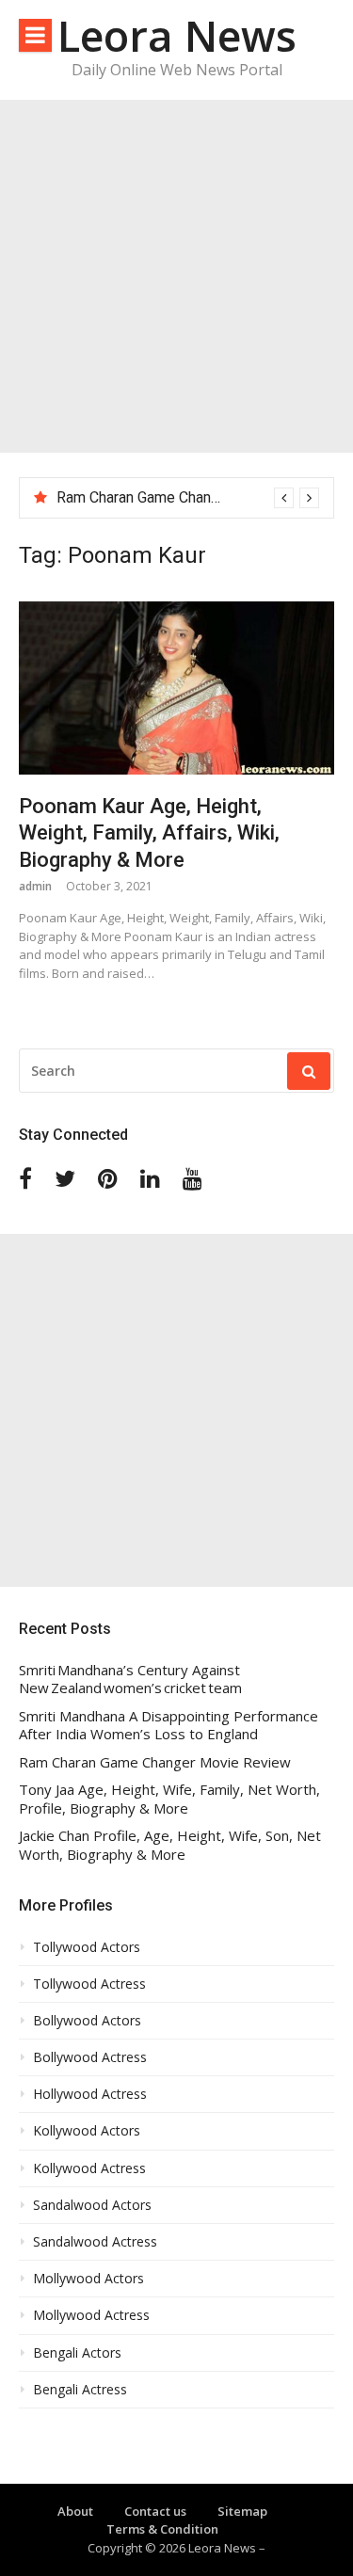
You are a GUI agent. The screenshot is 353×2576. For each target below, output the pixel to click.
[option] (188, 498)
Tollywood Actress (89, 1984)
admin (35, 886)
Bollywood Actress (90, 2057)
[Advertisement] (176, 276)
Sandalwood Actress (95, 2242)
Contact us (155, 2511)
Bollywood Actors (87, 2021)
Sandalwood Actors (92, 2205)
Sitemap (242, 2511)
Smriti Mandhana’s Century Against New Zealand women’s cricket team (130, 1680)
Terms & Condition (162, 2529)
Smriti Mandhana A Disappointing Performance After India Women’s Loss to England (168, 1726)
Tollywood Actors (87, 1947)
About (75, 2511)
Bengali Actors (77, 2353)
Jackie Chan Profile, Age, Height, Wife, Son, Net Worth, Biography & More (170, 1845)
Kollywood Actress (89, 2168)
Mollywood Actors (88, 2279)
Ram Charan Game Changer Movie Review (193, 497)
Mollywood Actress (91, 2315)
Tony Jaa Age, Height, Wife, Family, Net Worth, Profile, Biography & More (169, 1799)
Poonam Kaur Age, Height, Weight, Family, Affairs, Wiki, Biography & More (149, 833)
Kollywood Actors (87, 2131)
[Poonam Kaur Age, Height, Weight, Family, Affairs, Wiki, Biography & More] (176, 688)
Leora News (177, 35)
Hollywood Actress (90, 2094)
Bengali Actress (80, 2390)
